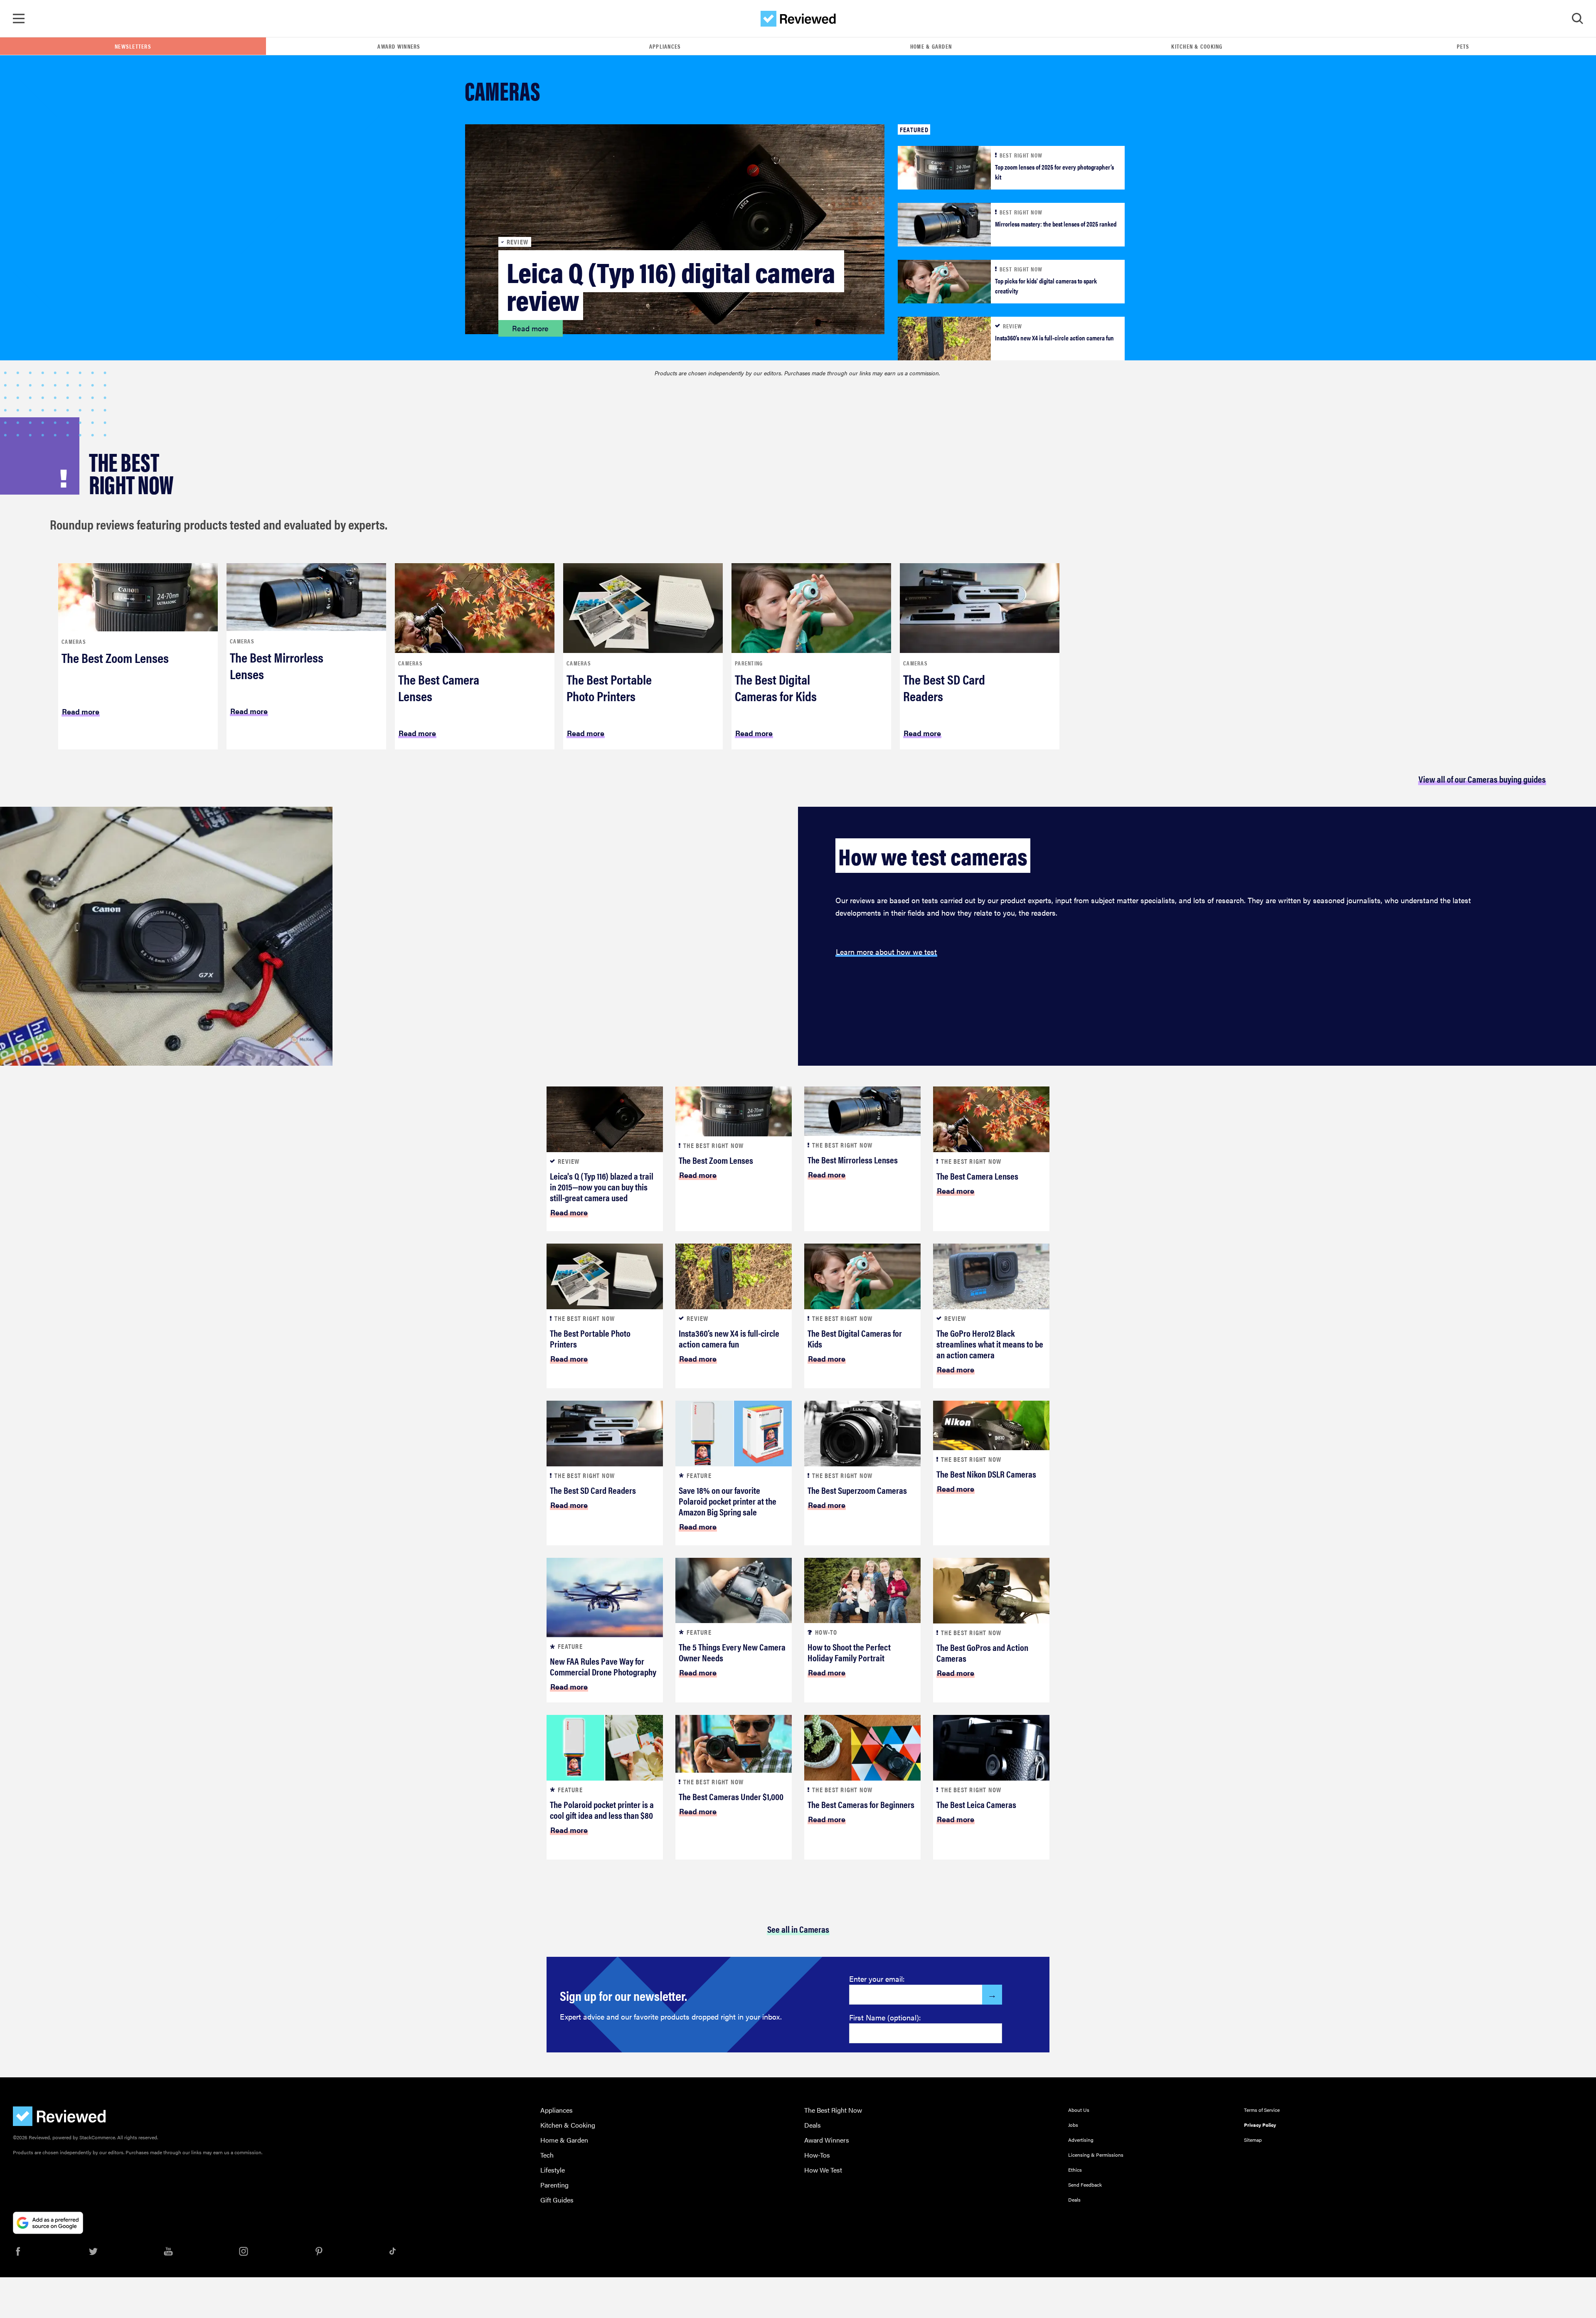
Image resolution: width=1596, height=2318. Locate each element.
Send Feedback (1085, 2185)
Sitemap (1253, 2140)
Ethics (1075, 2170)
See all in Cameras (798, 1929)
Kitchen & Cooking (1197, 46)
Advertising (1081, 2140)
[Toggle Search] (1577, 19)
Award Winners (399, 46)
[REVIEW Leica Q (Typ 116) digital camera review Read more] (675, 228)
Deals (813, 2125)
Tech (547, 2155)
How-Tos (817, 2155)
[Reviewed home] (798, 19)
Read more (530, 328)
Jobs (1073, 2125)
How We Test (823, 2170)
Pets (1463, 46)
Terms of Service (1262, 2110)
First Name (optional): (885, 2017)
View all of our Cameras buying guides (1482, 779)
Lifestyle (553, 2170)
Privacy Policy (1260, 2125)
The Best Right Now (833, 2110)
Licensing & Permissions (1096, 2155)
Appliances (665, 46)
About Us (1079, 2110)
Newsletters (133, 46)
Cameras (74, 641)
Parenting (749, 663)
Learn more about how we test (886, 952)
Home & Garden (931, 46)
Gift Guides (557, 2200)
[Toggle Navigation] (19, 19)
